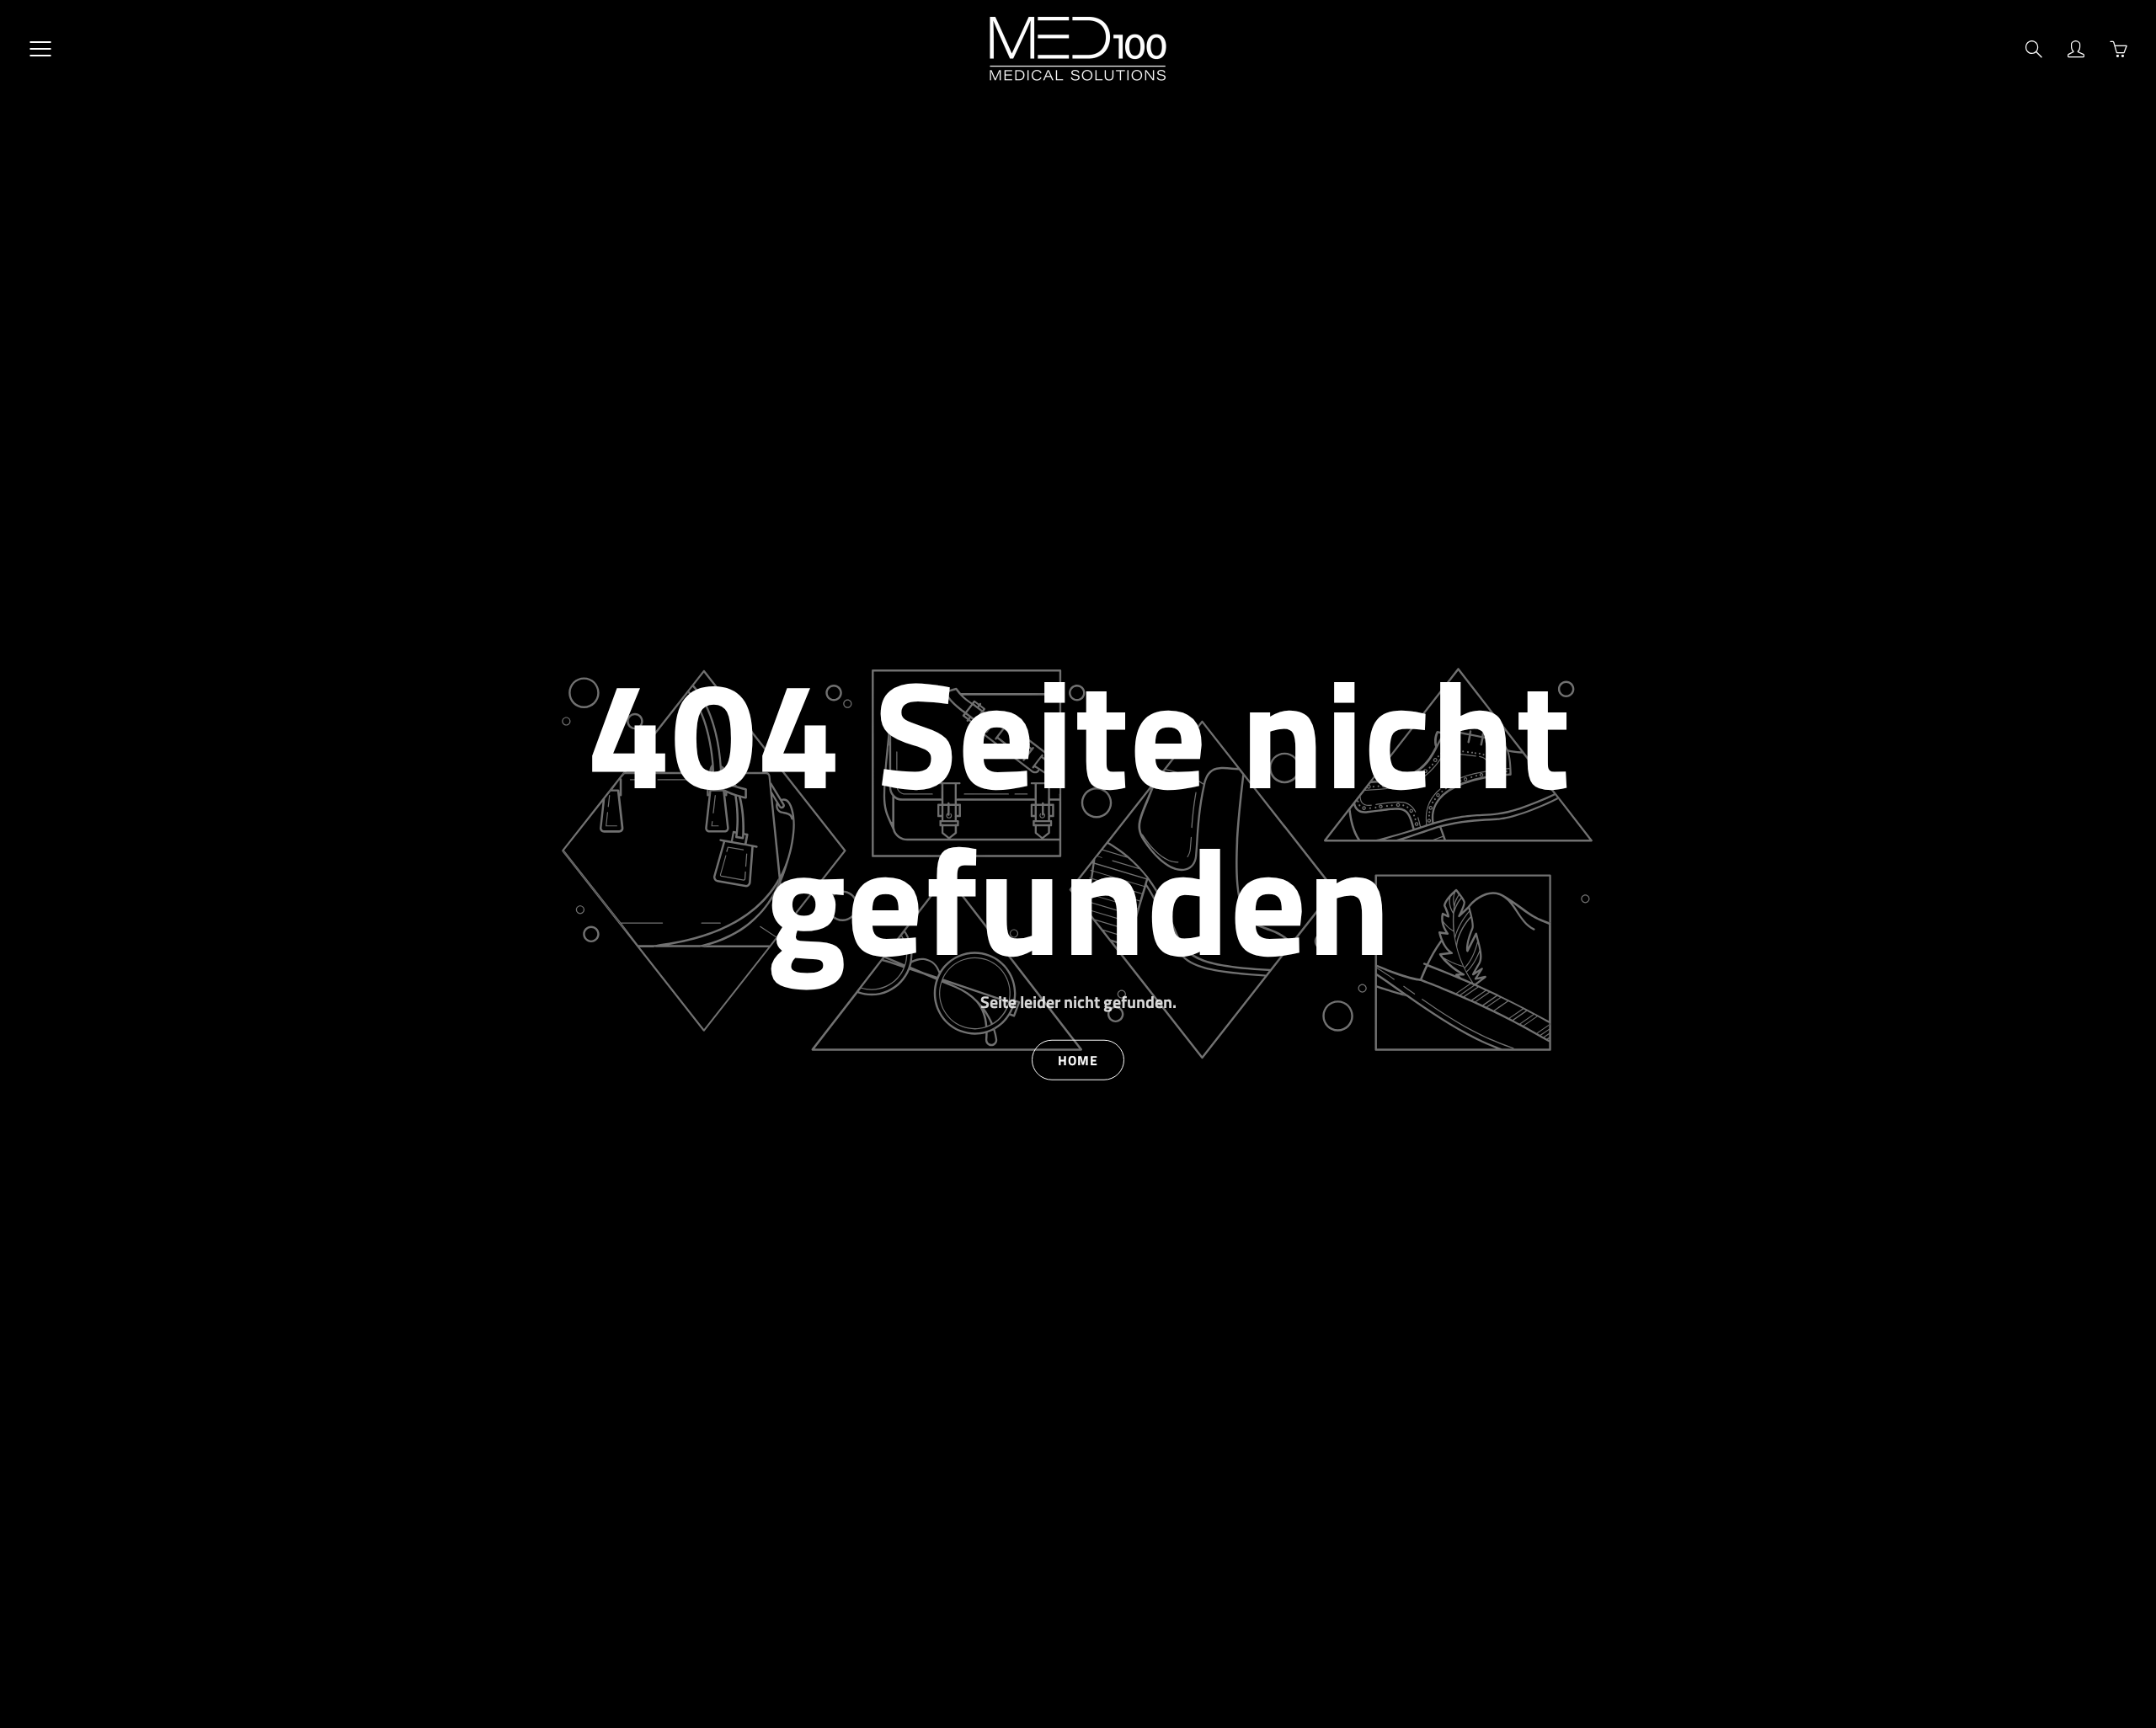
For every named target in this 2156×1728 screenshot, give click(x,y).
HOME (1078, 1059)
